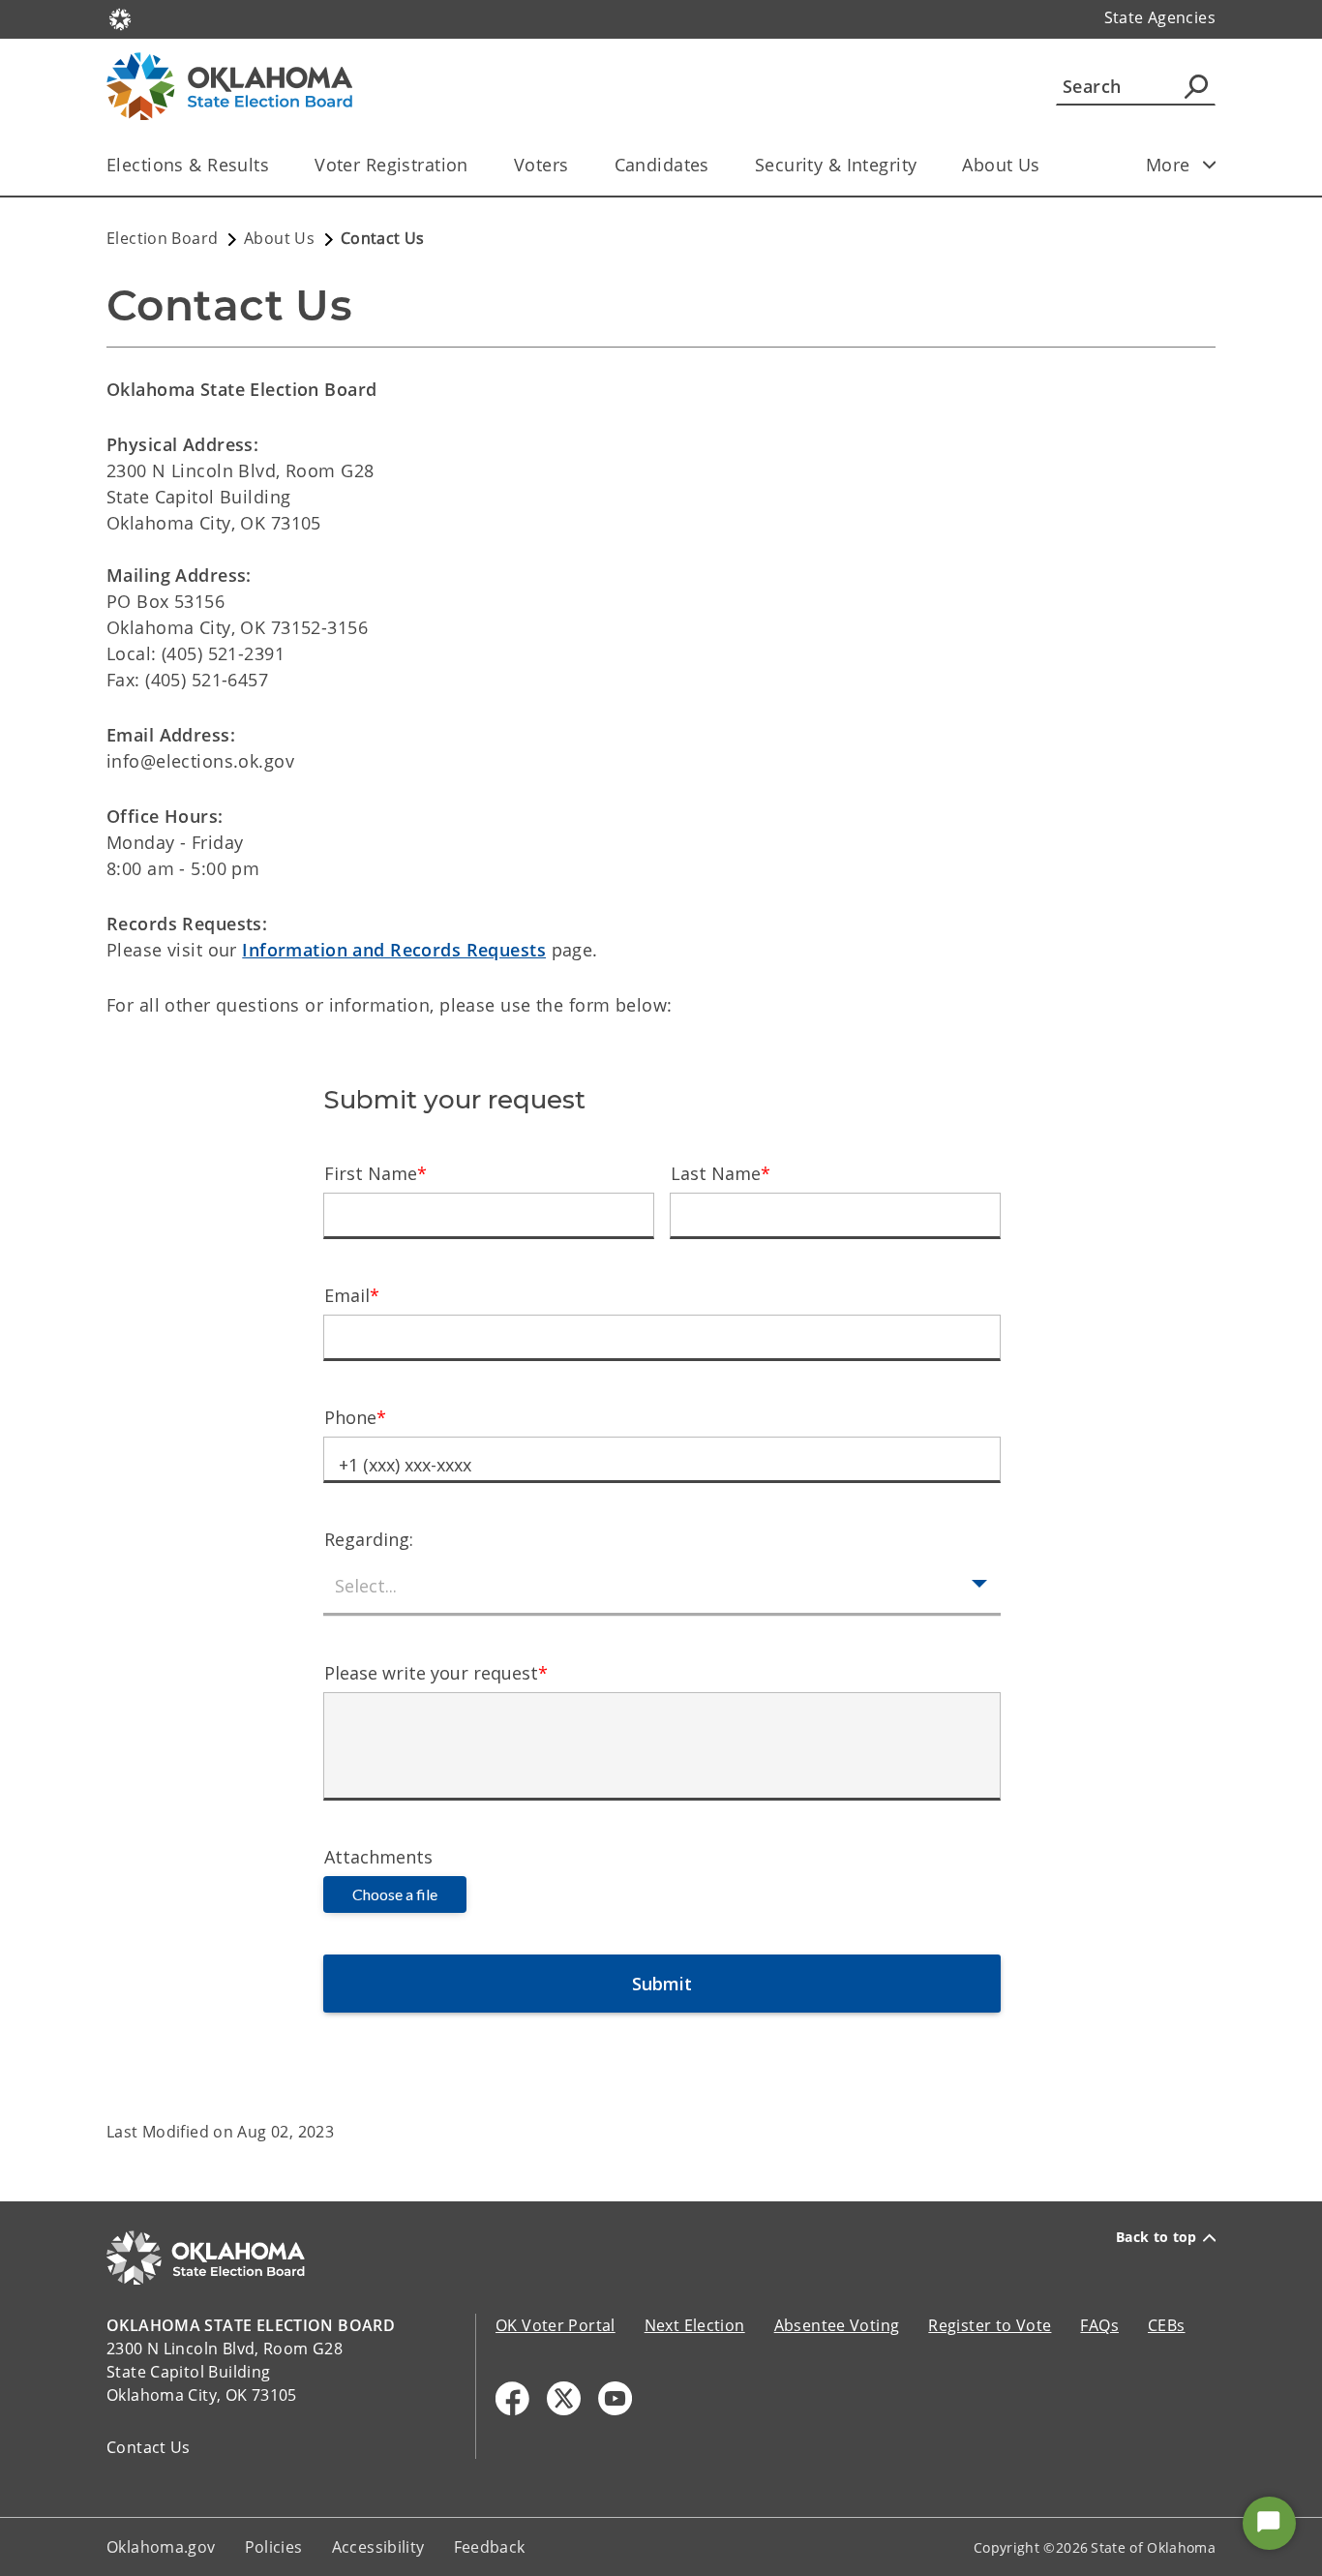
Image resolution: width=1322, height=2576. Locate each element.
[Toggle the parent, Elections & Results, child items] (275, 165)
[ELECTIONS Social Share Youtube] (615, 2398)
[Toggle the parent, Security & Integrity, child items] (923, 165)
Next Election (695, 2325)
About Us (1001, 165)
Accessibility (378, 2547)
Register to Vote (990, 2325)
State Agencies (1160, 17)
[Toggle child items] (1210, 165)
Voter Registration (391, 165)
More (1168, 165)
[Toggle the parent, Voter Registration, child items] (475, 165)
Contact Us (149, 2447)
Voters (541, 165)
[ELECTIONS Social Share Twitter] (564, 2398)
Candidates (662, 165)
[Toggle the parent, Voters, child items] (575, 165)
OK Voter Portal (556, 2325)
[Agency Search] (1196, 86)
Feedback (490, 2547)
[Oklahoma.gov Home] (120, 17)
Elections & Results (188, 165)
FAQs (1099, 2325)
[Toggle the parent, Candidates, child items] (716, 165)
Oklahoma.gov (161, 2547)
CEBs (1167, 2325)
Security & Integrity (836, 165)
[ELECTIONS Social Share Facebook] (512, 2398)
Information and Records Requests (394, 950)
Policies (274, 2547)
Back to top (1157, 2237)
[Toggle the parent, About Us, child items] (1047, 165)
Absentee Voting (837, 2325)
